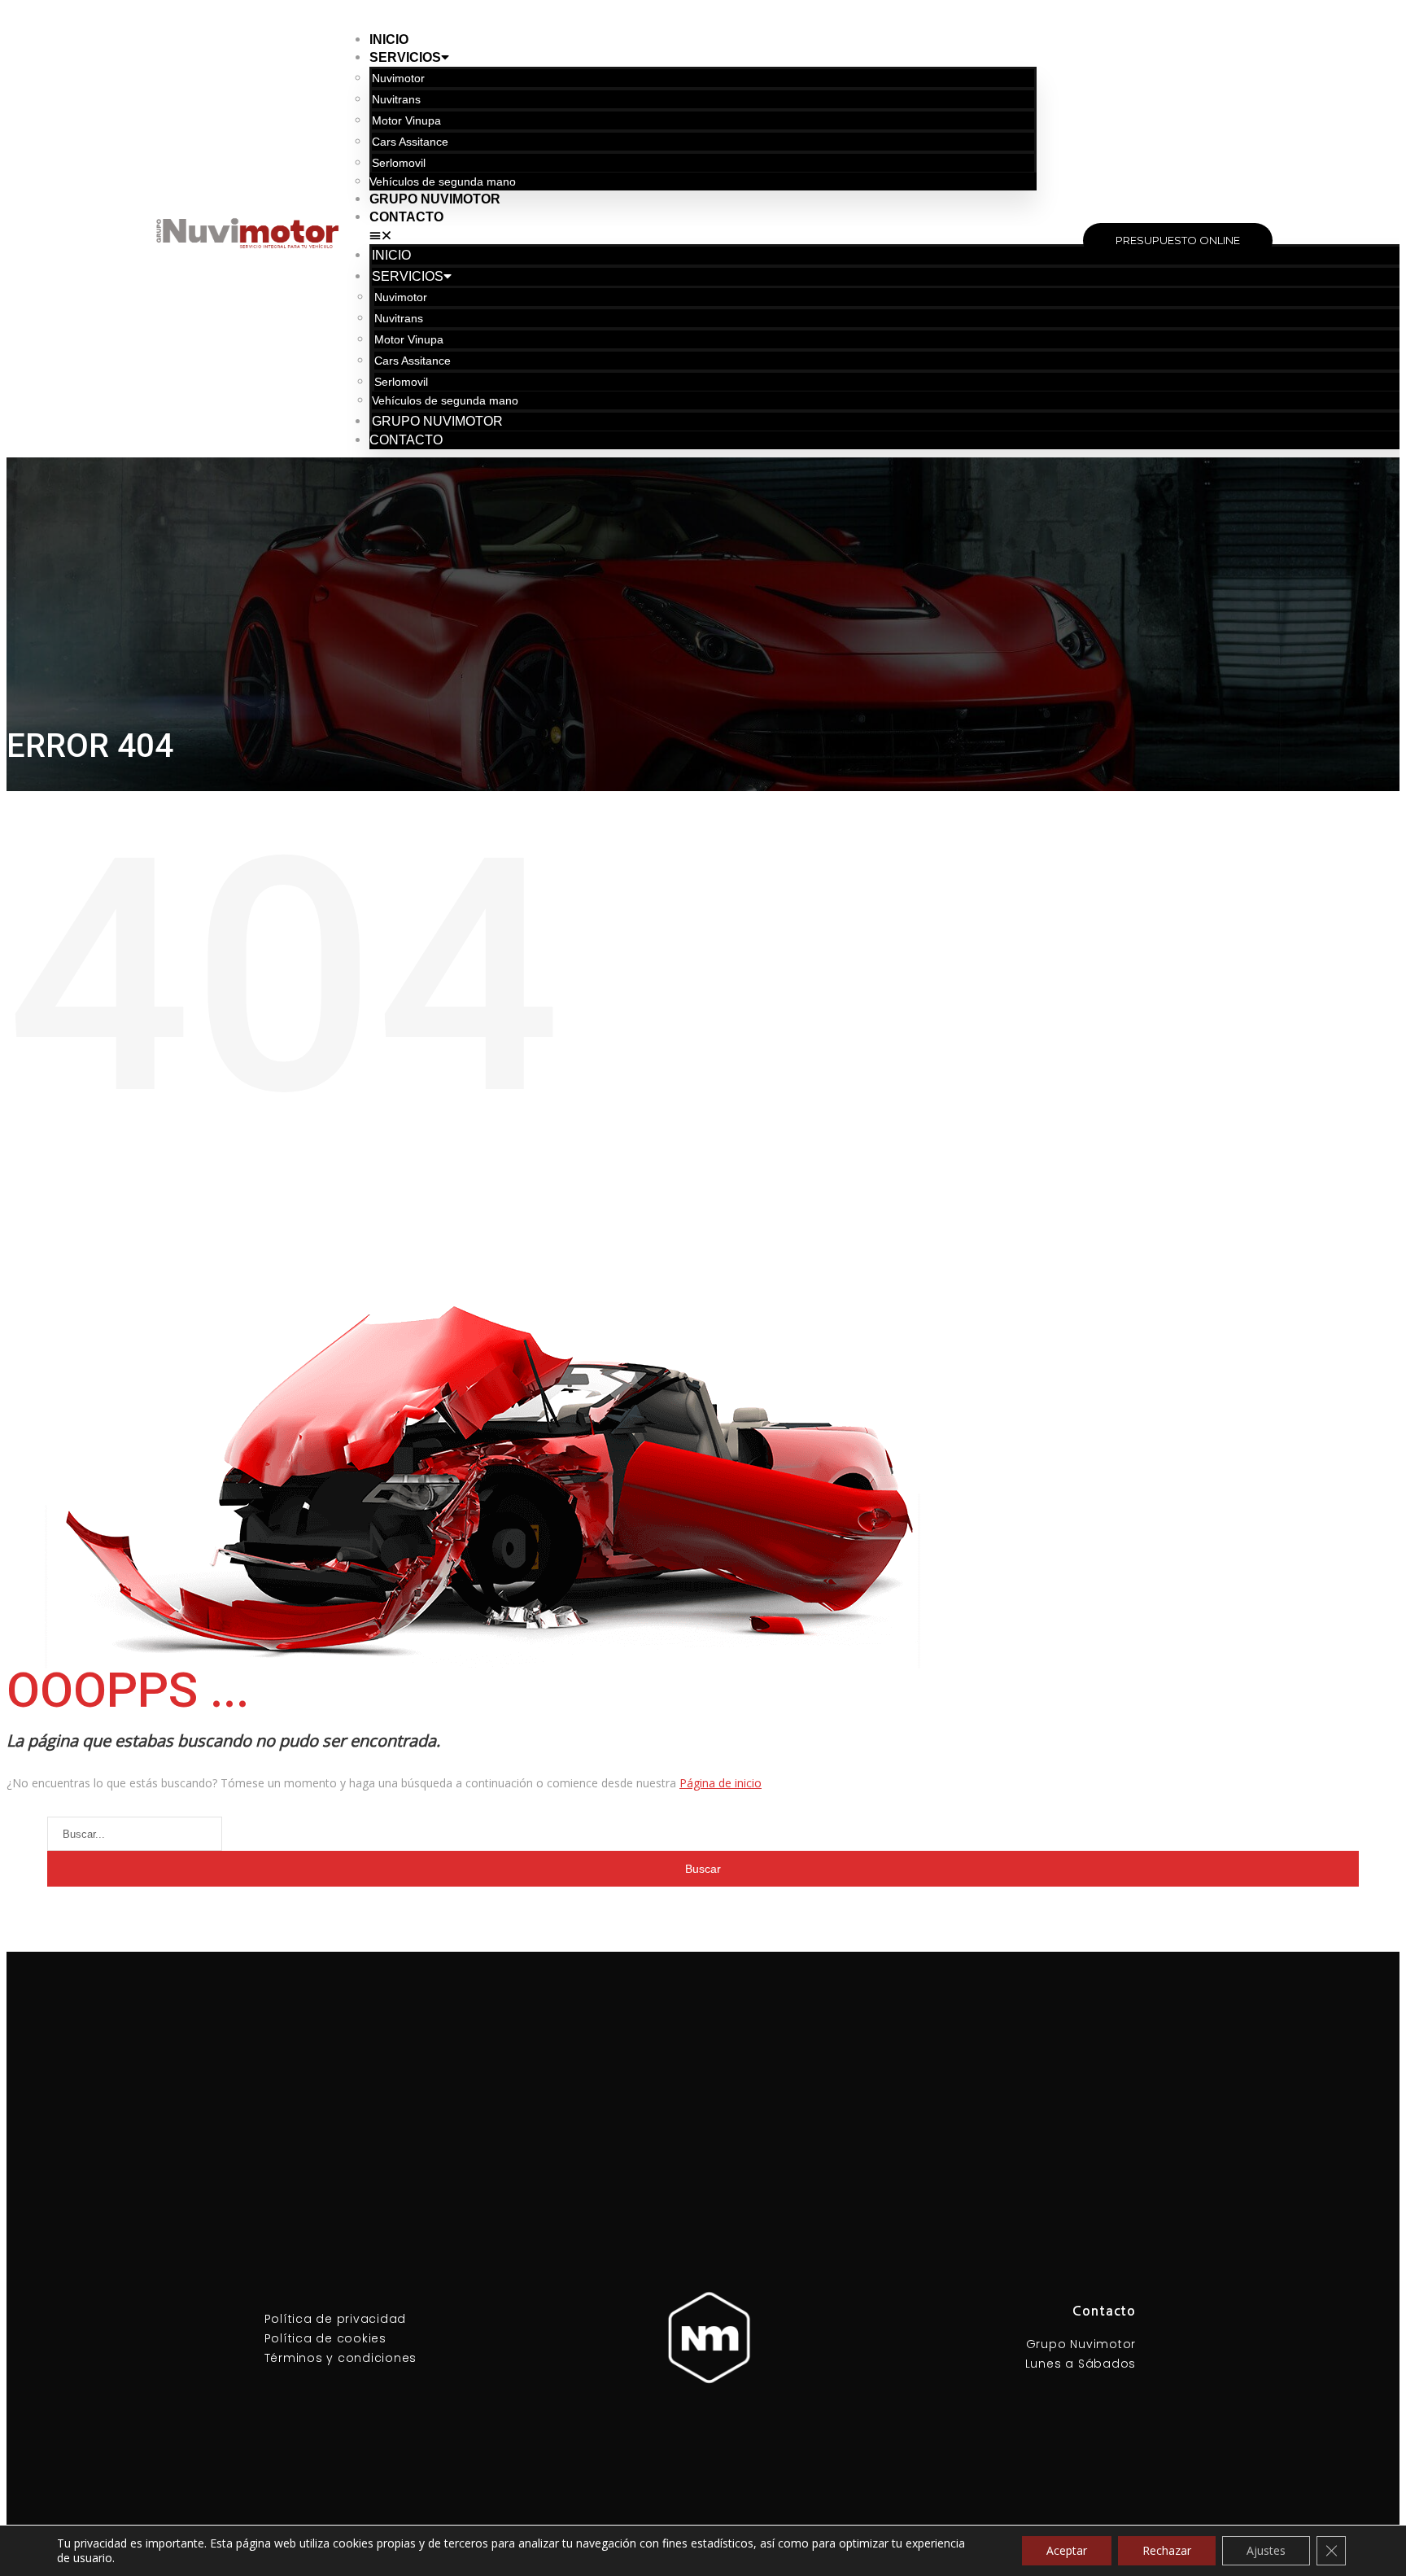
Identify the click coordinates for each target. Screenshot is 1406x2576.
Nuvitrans (396, 99)
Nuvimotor (398, 78)
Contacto (406, 217)
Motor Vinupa (406, 120)
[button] (703, 235)
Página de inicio (720, 1783)
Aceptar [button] (1067, 2550)
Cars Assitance (410, 142)
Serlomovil (399, 163)
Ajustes (1266, 2550)
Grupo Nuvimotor (435, 199)
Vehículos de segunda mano (443, 182)
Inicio (389, 39)
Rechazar (1167, 2550)
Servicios (405, 57)
